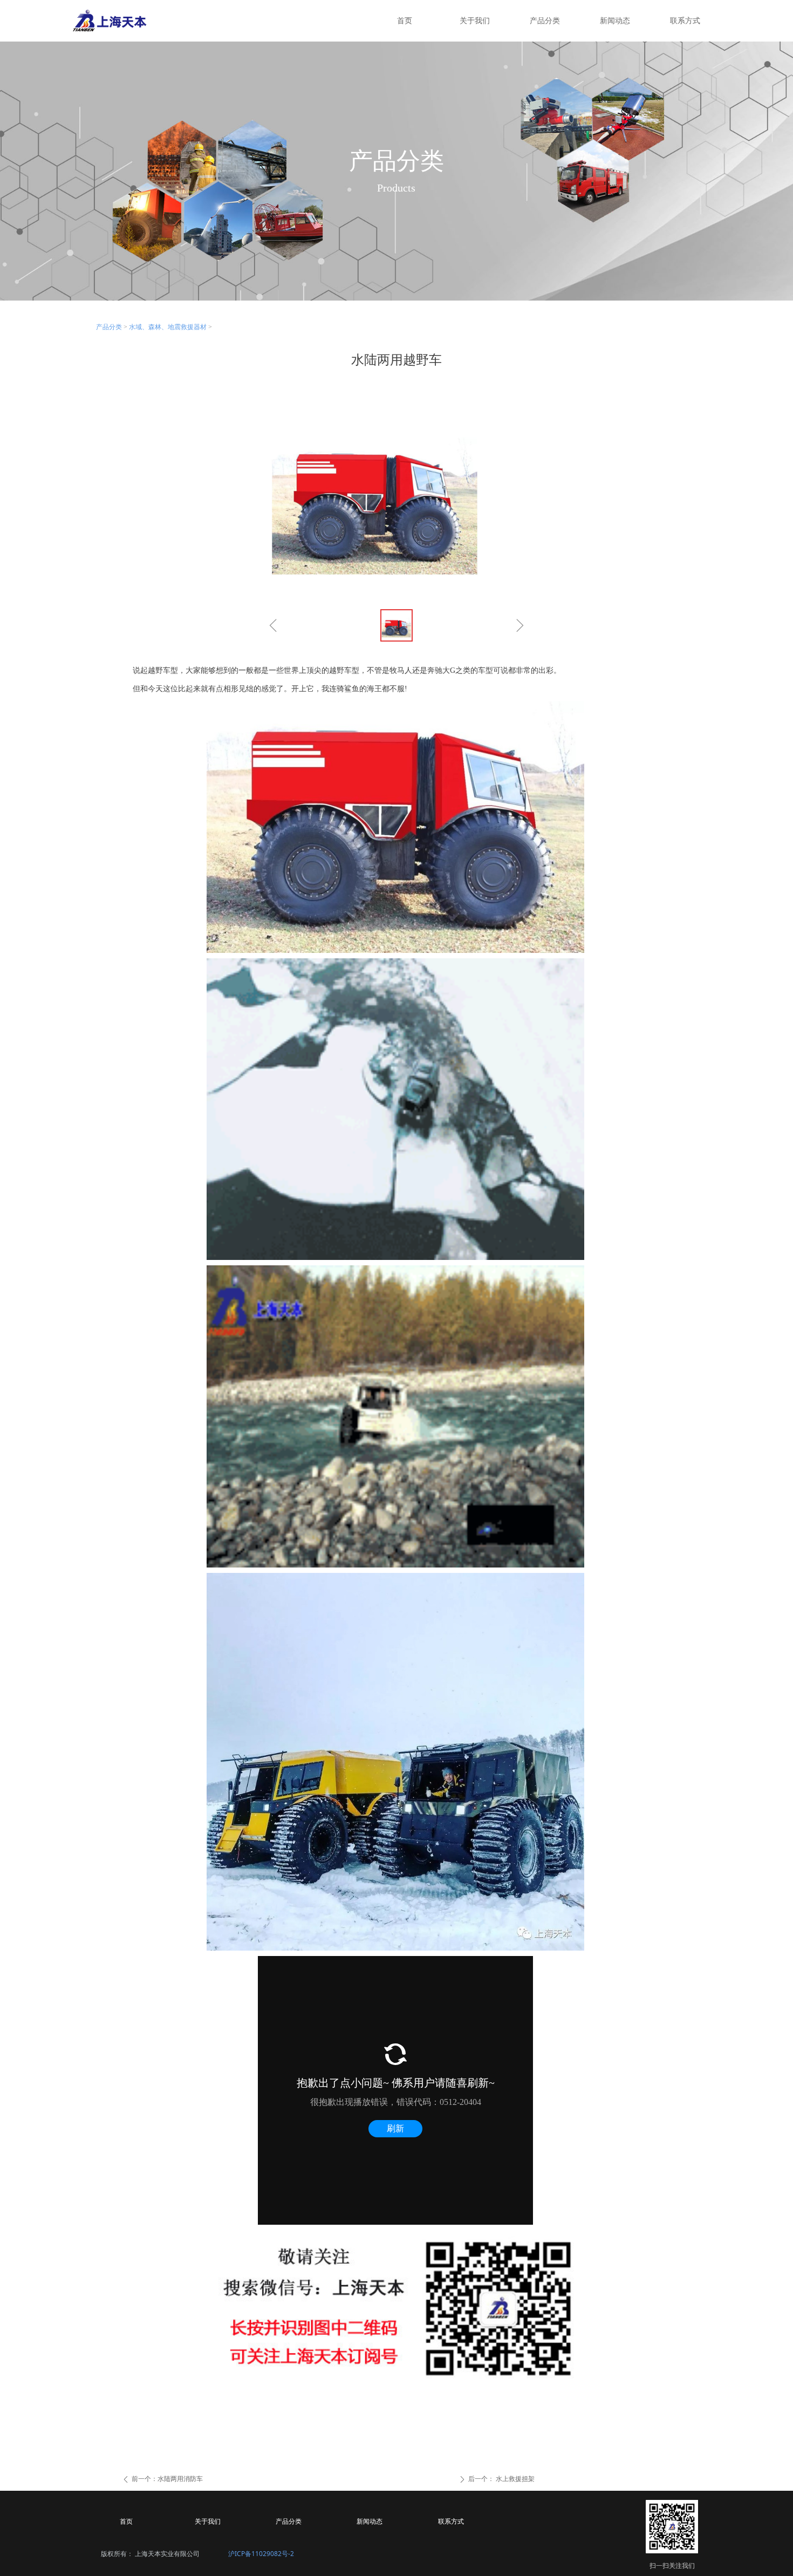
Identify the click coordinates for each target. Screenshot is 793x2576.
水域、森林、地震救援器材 (168, 327)
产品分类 (109, 327)
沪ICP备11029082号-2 (261, 2554)
